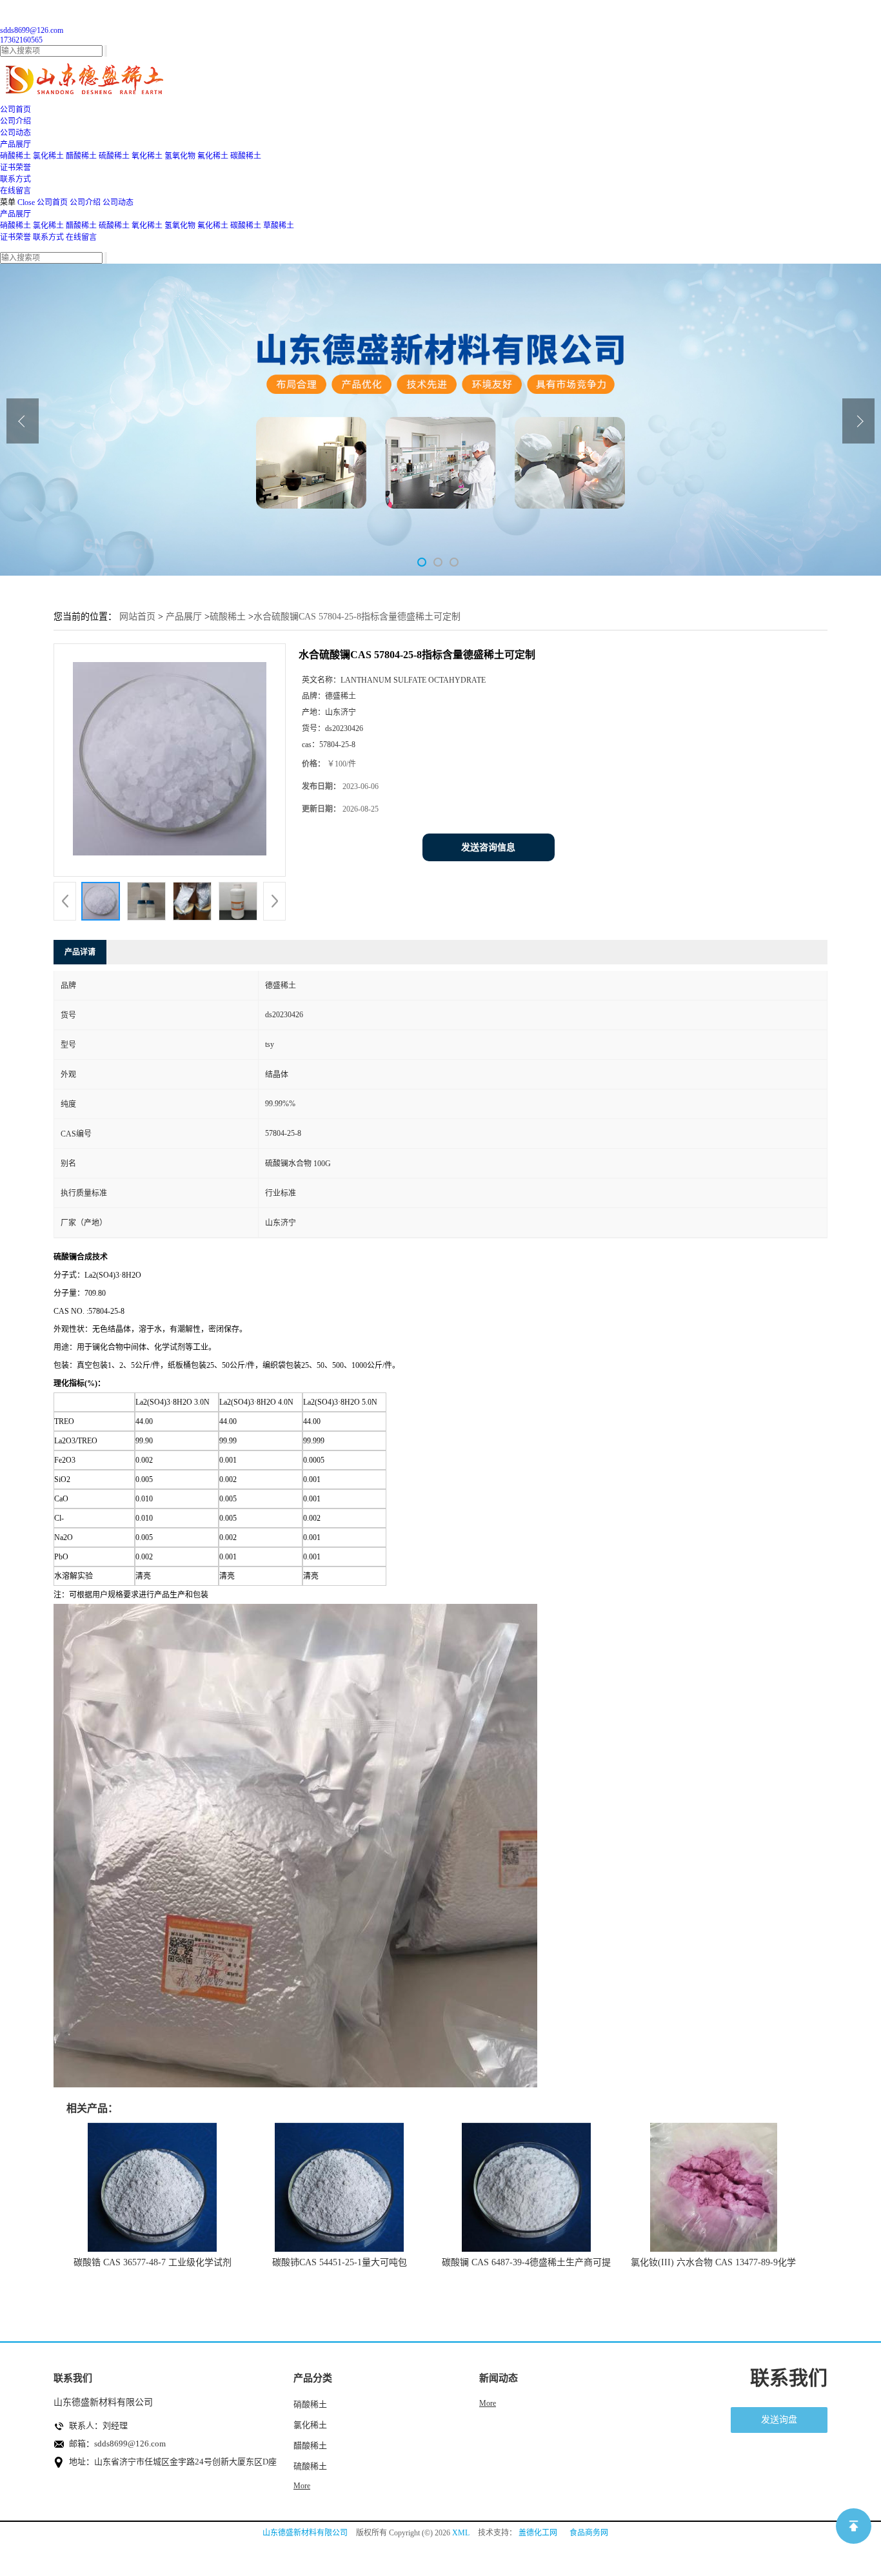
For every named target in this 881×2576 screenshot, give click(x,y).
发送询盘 (779, 2420)
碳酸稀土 (246, 156)
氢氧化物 (180, 156)
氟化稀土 (213, 156)
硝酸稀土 (15, 156)
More (302, 2486)
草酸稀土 (279, 226)
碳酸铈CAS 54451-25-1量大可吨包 (340, 2262)
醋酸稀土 (81, 156)
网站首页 (137, 617)
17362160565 (21, 40)
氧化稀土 (147, 156)
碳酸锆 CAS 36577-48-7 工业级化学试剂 (153, 2262)
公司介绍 (85, 202)
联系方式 (48, 237)
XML (461, 2533)
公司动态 (118, 202)
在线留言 (81, 237)
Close (26, 202)
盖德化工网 (538, 2533)
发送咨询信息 (488, 847)
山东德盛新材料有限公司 (305, 2533)
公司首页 (52, 202)
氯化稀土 (48, 156)
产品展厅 (15, 214)
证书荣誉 (15, 237)
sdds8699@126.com (32, 30)
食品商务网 (589, 2533)
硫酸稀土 (114, 156)
